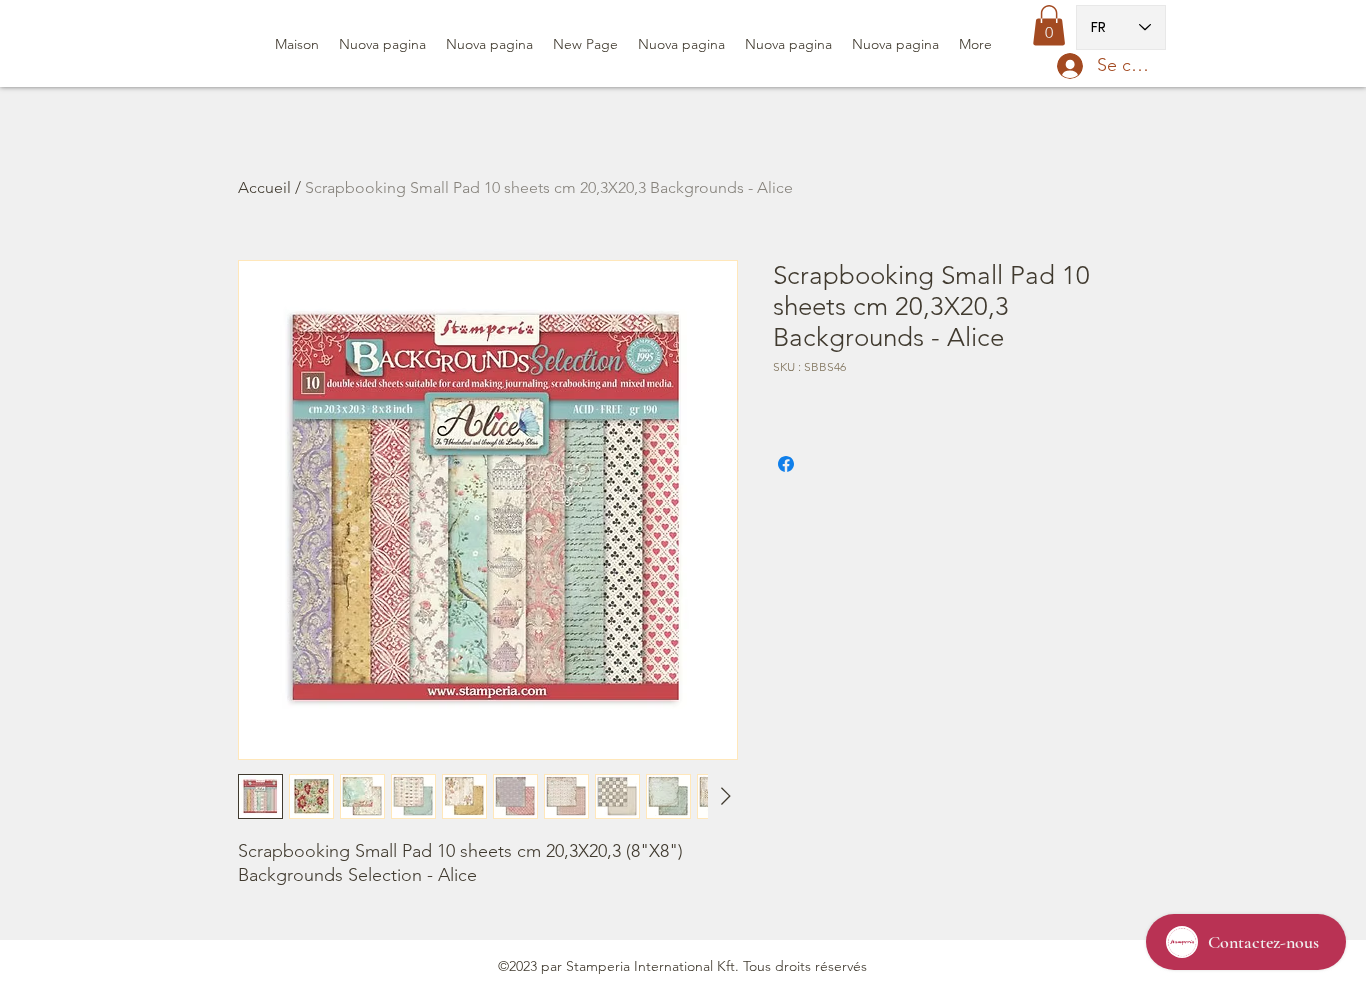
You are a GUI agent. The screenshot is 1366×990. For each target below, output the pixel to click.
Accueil (264, 187)
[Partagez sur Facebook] (786, 464)
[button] (1049, 25)
